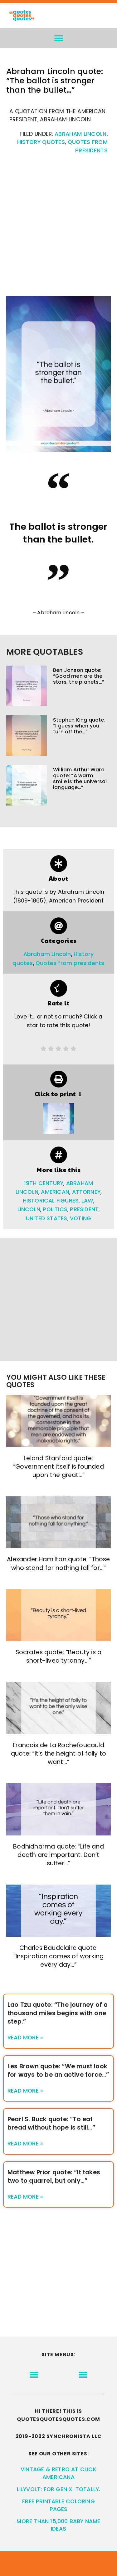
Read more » (25, 2038)
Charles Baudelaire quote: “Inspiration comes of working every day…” (59, 1956)
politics (55, 1209)
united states (47, 1218)
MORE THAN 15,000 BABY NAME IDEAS (58, 2525)
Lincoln (29, 1209)
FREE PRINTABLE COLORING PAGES (58, 2505)
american (55, 1192)
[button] (58, 38)
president (84, 1209)
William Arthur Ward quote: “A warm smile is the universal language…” (80, 779)
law (88, 1201)
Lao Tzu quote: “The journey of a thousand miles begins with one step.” (58, 2013)
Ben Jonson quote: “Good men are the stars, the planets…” (79, 676)
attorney (86, 1192)
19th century (44, 1183)
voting (80, 1218)
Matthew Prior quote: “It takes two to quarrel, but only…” (54, 2177)
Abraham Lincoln (81, 134)
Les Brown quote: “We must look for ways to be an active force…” (58, 2070)
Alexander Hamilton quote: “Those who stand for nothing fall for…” (58, 1563)
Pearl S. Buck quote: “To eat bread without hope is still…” (51, 2123)
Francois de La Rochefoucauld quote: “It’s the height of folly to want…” (58, 1754)
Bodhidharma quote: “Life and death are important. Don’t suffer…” (58, 1855)
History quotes (41, 142)
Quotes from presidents (70, 963)
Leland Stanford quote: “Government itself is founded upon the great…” (58, 1467)
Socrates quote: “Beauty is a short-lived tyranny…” (59, 1656)
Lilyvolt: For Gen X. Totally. (59, 2489)
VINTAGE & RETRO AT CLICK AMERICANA (58, 2473)
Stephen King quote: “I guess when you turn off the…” (79, 726)
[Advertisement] (58, 228)
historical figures (51, 1201)
